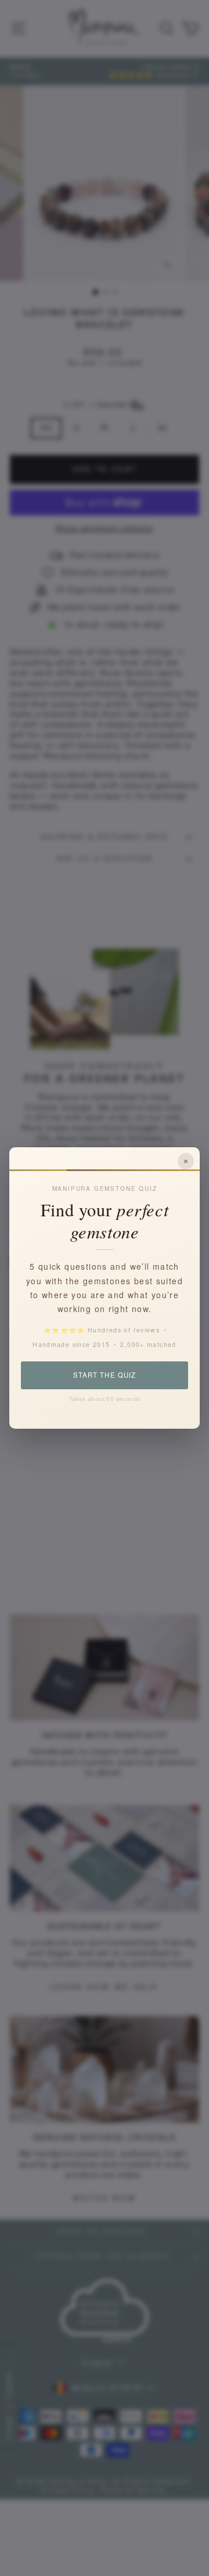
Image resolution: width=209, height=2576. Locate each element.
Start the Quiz (104, 1375)
